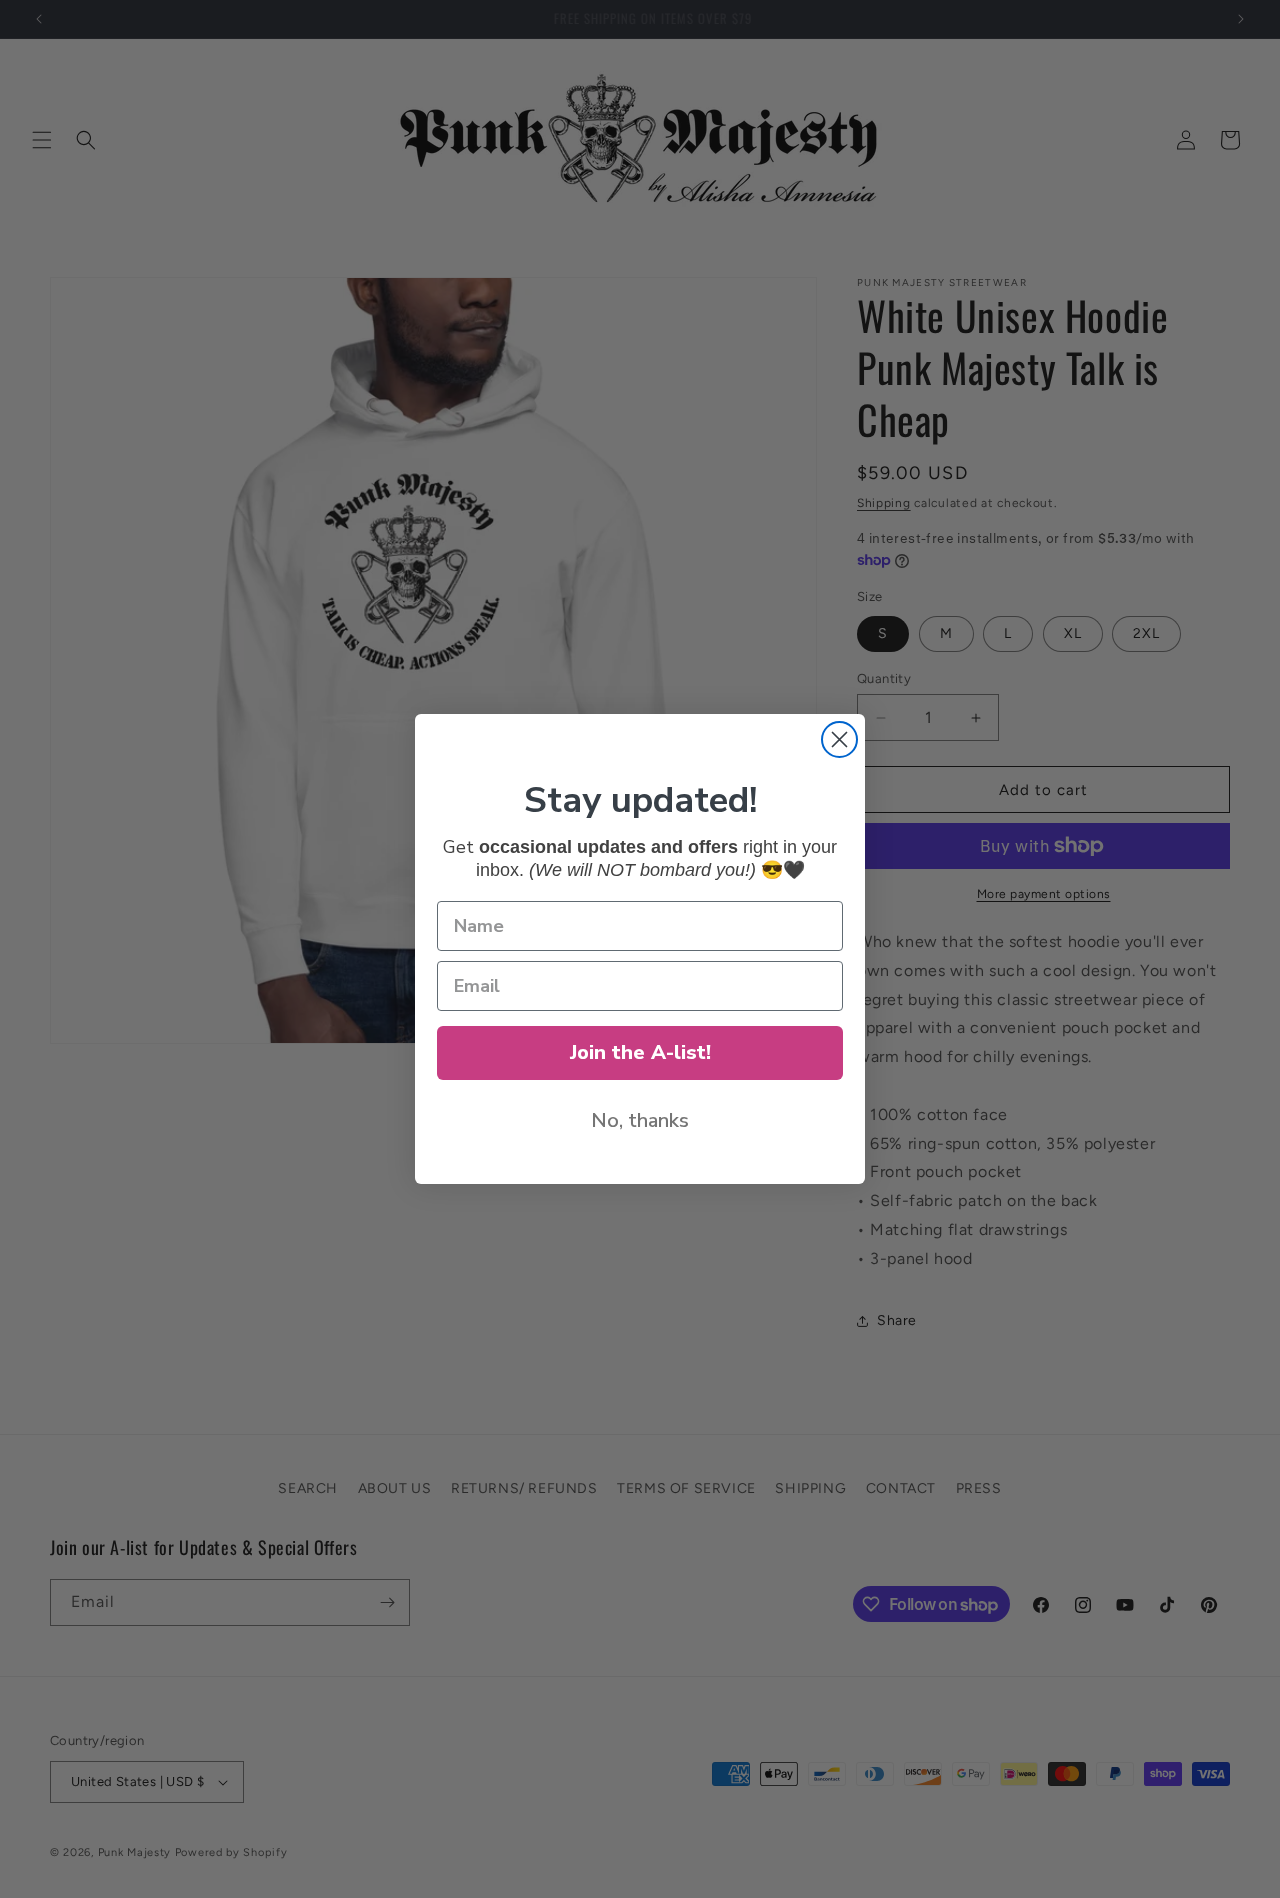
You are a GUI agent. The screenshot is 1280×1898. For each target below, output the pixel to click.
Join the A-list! (640, 1052)
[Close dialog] (839, 739)
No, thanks (640, 1120)
